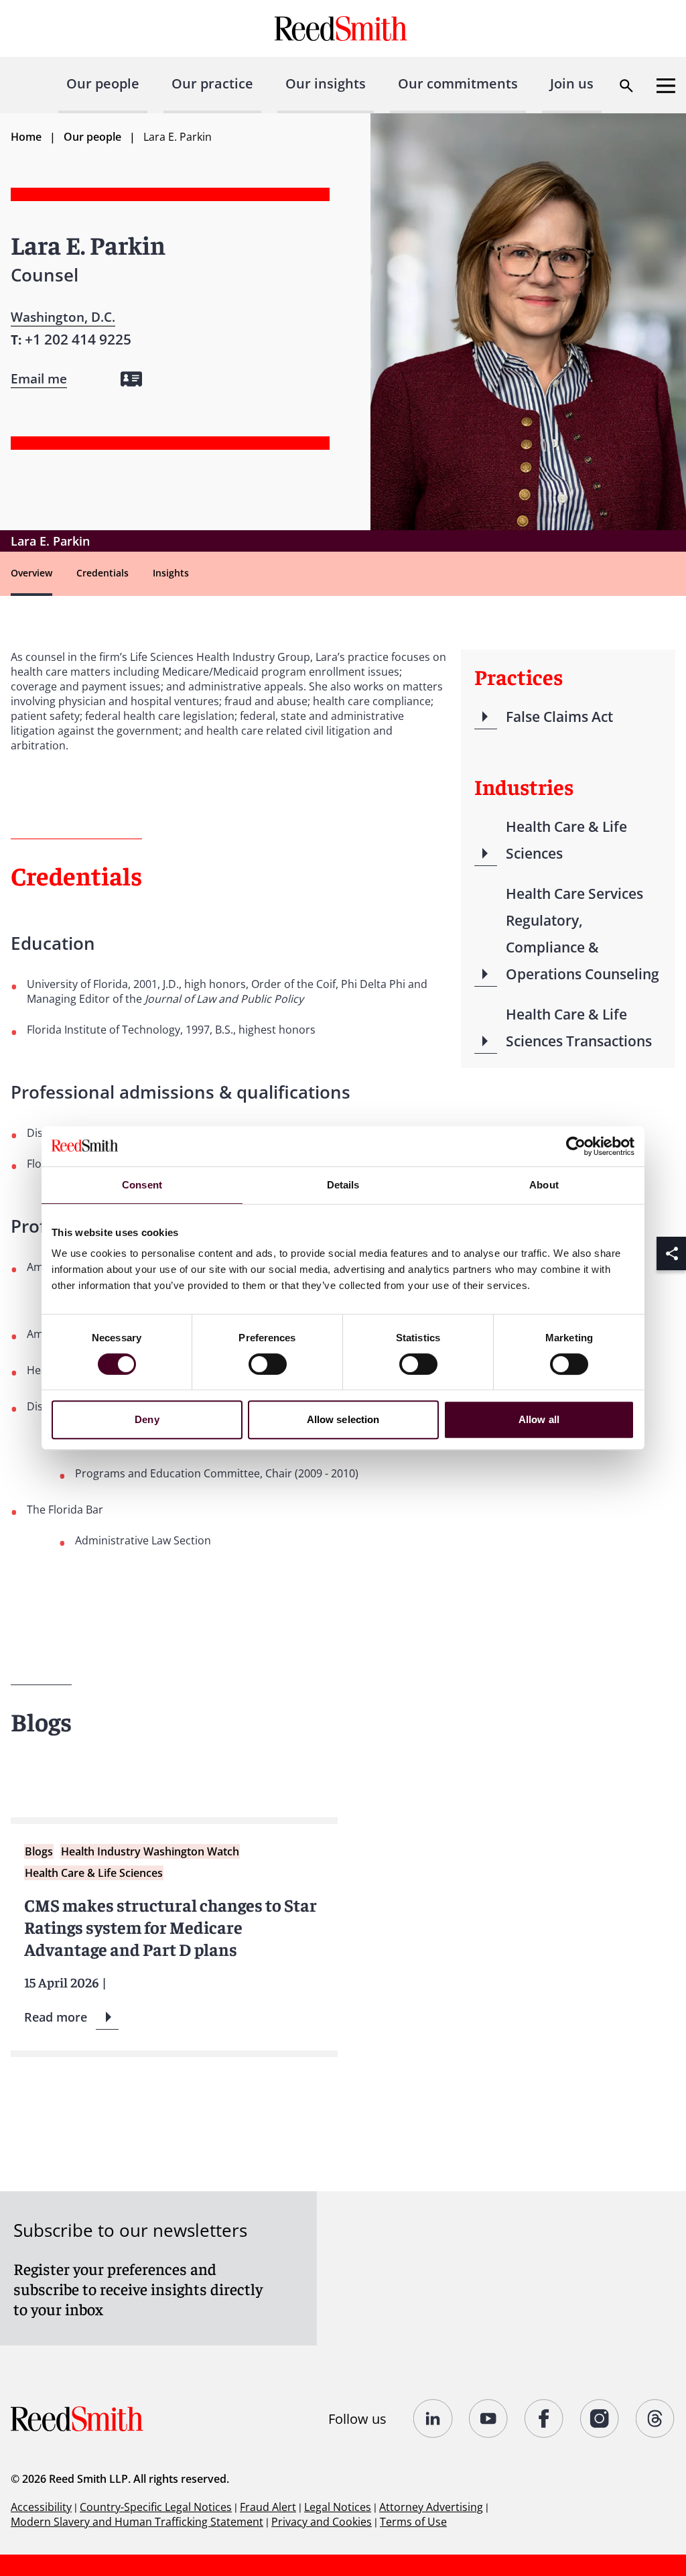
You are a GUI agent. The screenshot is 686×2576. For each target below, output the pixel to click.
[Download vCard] (131, 379)
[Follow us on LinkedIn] (433, 2418)
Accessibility (41, 2507)
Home (26, 137)
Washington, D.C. (63, 317)
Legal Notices (338, 2507)
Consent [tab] (142, 1185)
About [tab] (544, 1185)
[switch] (268, 1364)
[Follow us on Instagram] (600, 2418)
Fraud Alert (268, 2507)
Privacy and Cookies (322, 2522)
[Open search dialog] (626, 86)
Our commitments (458, 83)
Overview (31, 573)
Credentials (102, 573)
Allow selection (343, 1419)
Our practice (212, 83)
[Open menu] (666, 86)
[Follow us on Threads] (656, 2418)
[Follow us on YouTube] (489, 2418)
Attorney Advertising (431, 2507)
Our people (103, 83)
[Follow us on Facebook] (544, 2418)
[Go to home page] (343, 28)
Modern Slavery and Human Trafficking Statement (137, 2522)
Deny (147, 1419)
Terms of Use (413, 2522)
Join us (572, 83)
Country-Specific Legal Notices (156, 2507)
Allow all (539, 1419)
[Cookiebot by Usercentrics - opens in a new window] (576, 1146)
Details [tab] (343, 1185)
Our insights (326, 83)
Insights (171, 573)
